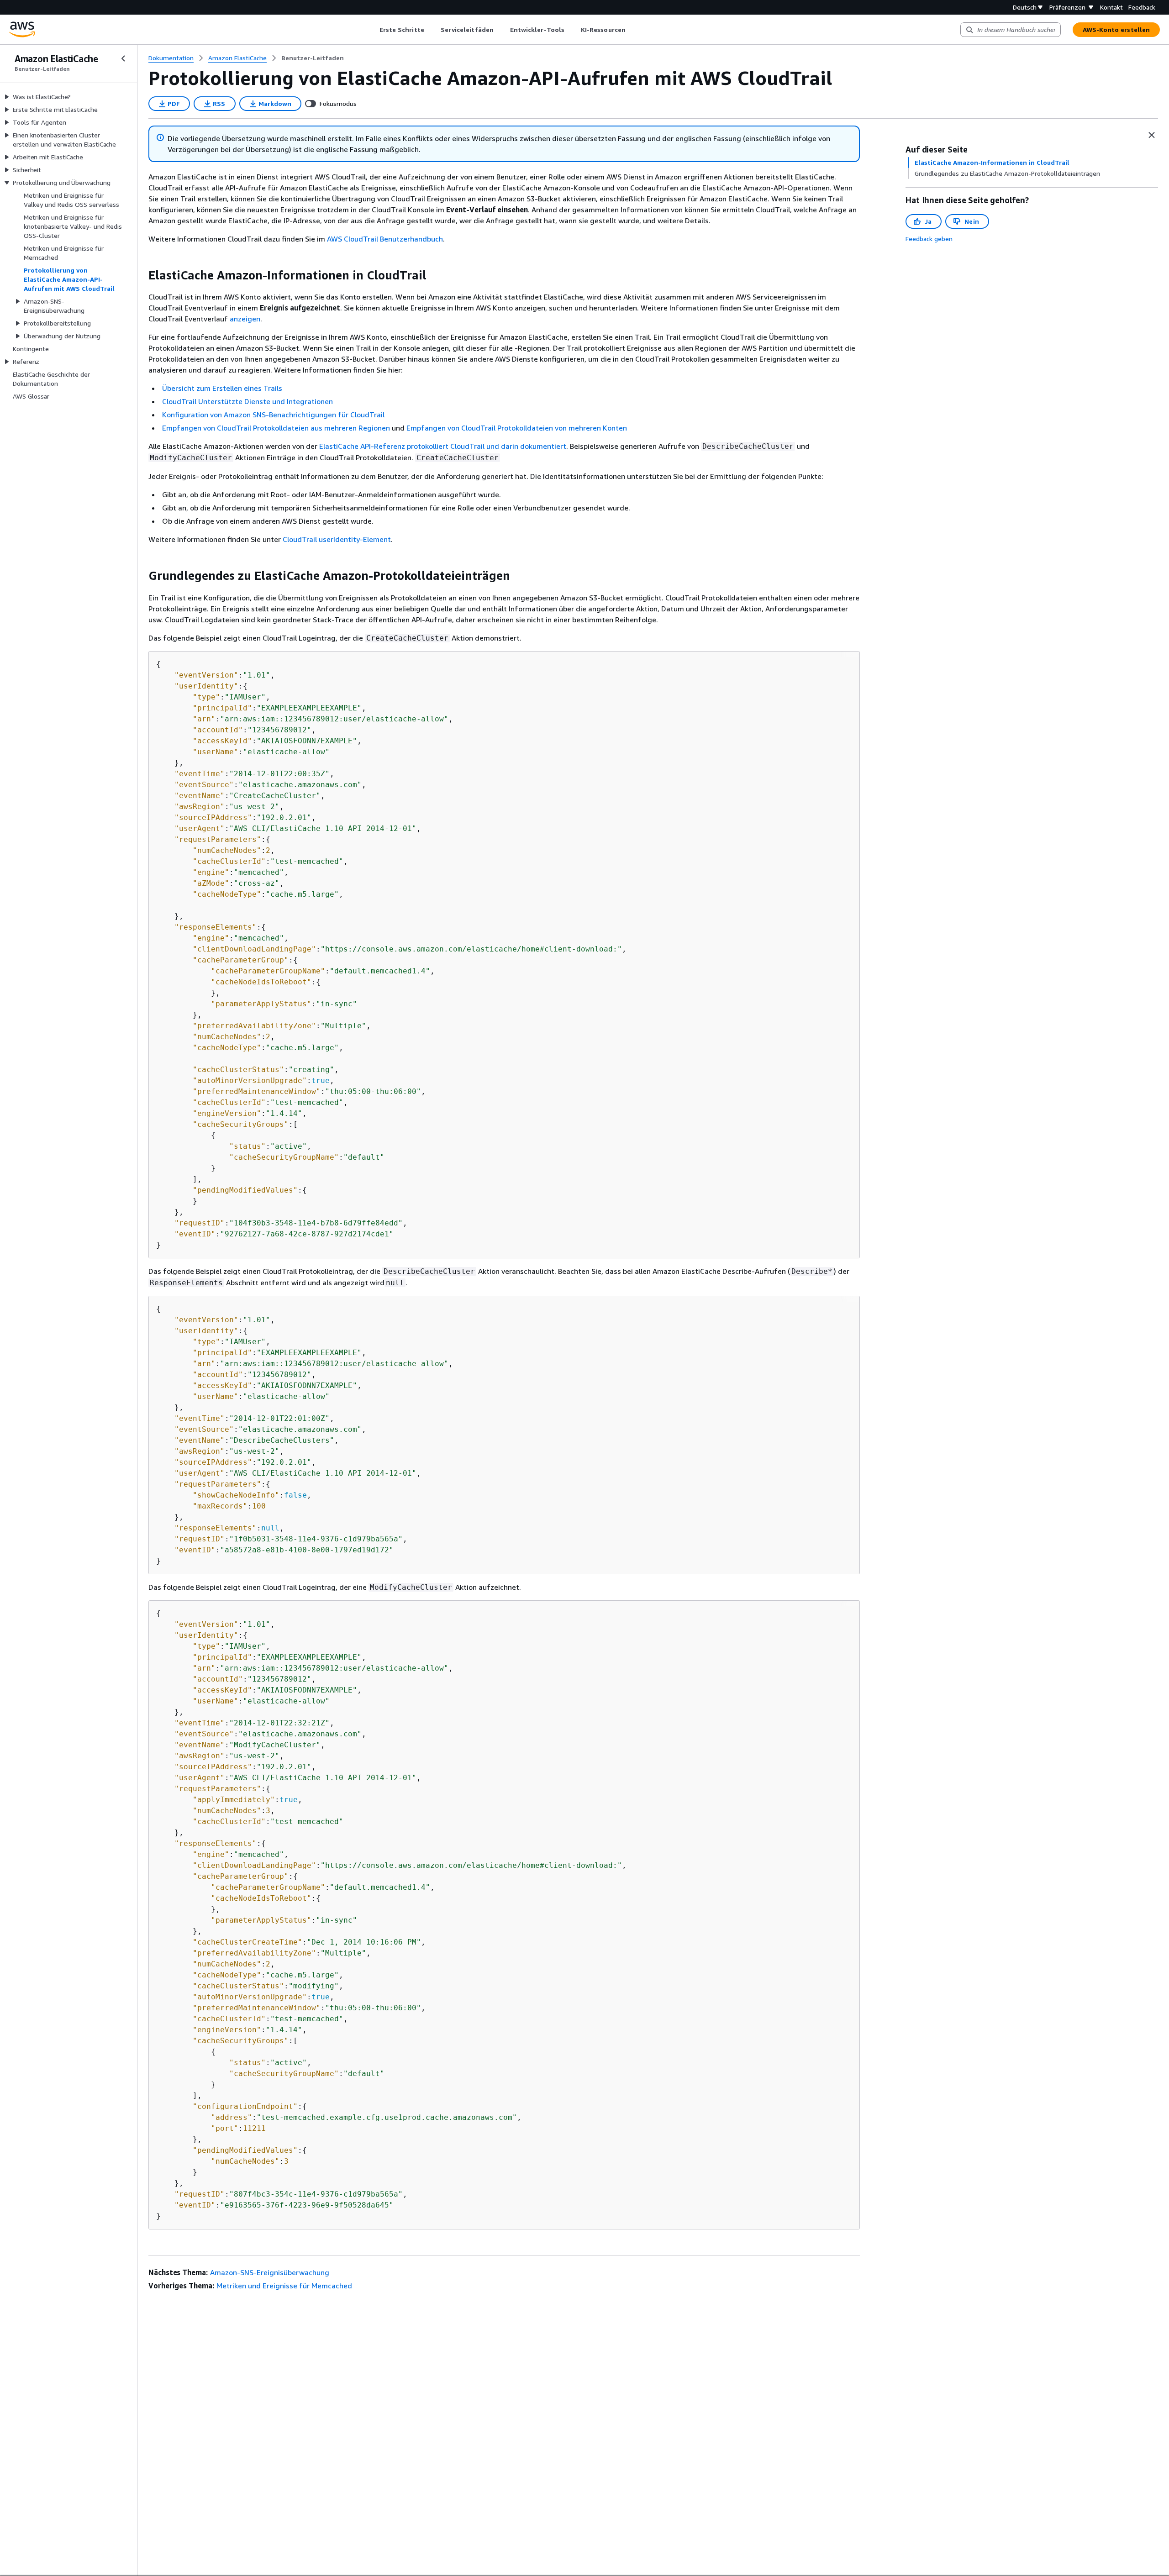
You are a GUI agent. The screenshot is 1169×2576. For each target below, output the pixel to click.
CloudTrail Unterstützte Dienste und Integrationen (247, 401)
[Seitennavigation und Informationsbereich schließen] (1152, 135)
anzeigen (245, 319)
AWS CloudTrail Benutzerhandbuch (385, 239)
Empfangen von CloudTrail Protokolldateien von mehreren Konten (517, 428)
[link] (313, 58)
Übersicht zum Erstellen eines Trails (222, 388)
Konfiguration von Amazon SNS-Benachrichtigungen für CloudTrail (273, 415)
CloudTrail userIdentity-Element (337, 539)
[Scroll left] (372, 30)
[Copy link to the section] (141, 275)
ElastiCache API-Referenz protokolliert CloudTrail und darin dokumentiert (443, 446)
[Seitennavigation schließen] (123, 58)
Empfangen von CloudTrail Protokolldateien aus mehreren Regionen (277, 428)
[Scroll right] (632, 30)
